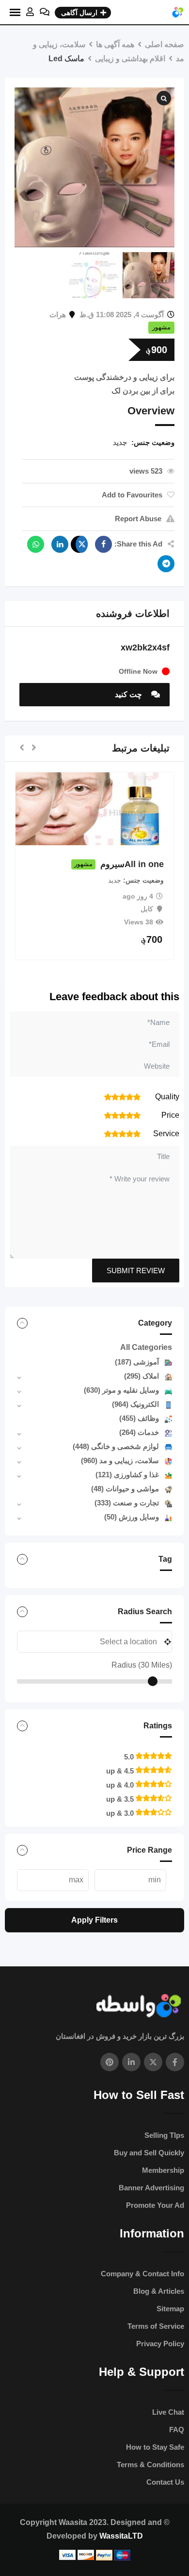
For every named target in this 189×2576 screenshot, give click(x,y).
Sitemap (170, 2309)
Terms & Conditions (150, 2465)
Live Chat (168, 2412)
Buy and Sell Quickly (149, 2153)
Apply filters (94, 1920)
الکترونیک (135, 1404)
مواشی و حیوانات (125, 1489)
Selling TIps (164, 2135)
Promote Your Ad (155, 2205)
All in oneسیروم (132, 864)
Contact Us (165, 2482)
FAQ (177, 2430)
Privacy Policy (160, 2344)
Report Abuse (138, 519)
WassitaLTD (121, 2536)
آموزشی (137, 1362)
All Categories (146, 1347)
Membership (163, 2170)
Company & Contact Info (142, 2274)
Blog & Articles (159, 2291)
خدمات (139, 1432)
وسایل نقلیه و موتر (121, 1390)
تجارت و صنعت (127, 1503)
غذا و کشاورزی (127, 1475)
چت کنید (129, 694)
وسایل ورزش (132, 1517)
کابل (147, 909)
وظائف (139, 1418)
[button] (34, 748)
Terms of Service (156, 2326)
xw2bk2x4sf (145, 648)
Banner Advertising (151, 2188)
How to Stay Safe (155, 2447)
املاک (142, 1376)
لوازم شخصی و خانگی (116, 1446)
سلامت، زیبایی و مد (120, 1460)
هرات (58, 315)
